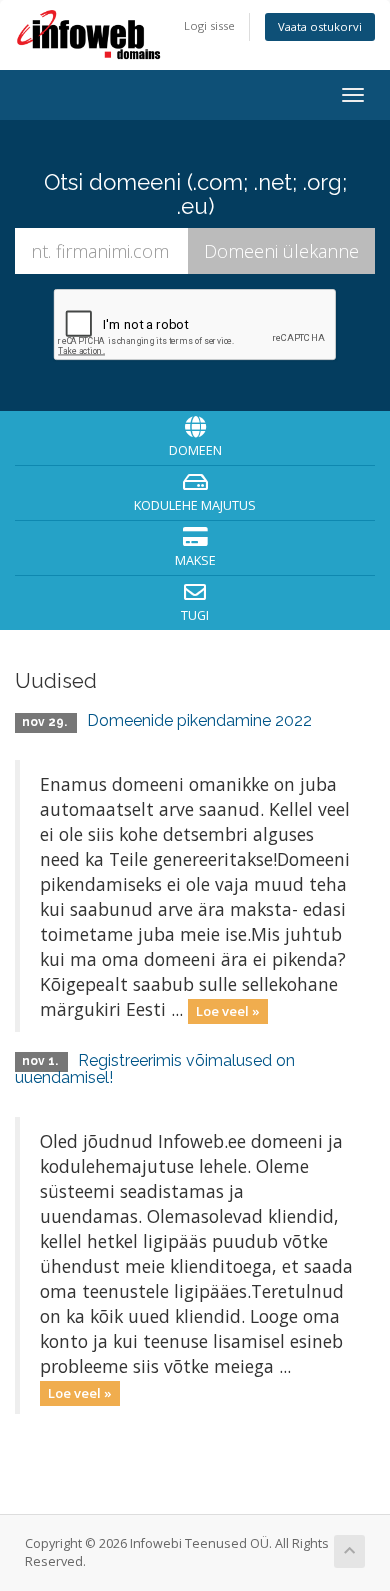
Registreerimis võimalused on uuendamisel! (155, 1069)
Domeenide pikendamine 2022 (199, 720)
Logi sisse (209, 25)
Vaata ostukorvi (320, 26)
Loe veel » (228, 1011)
